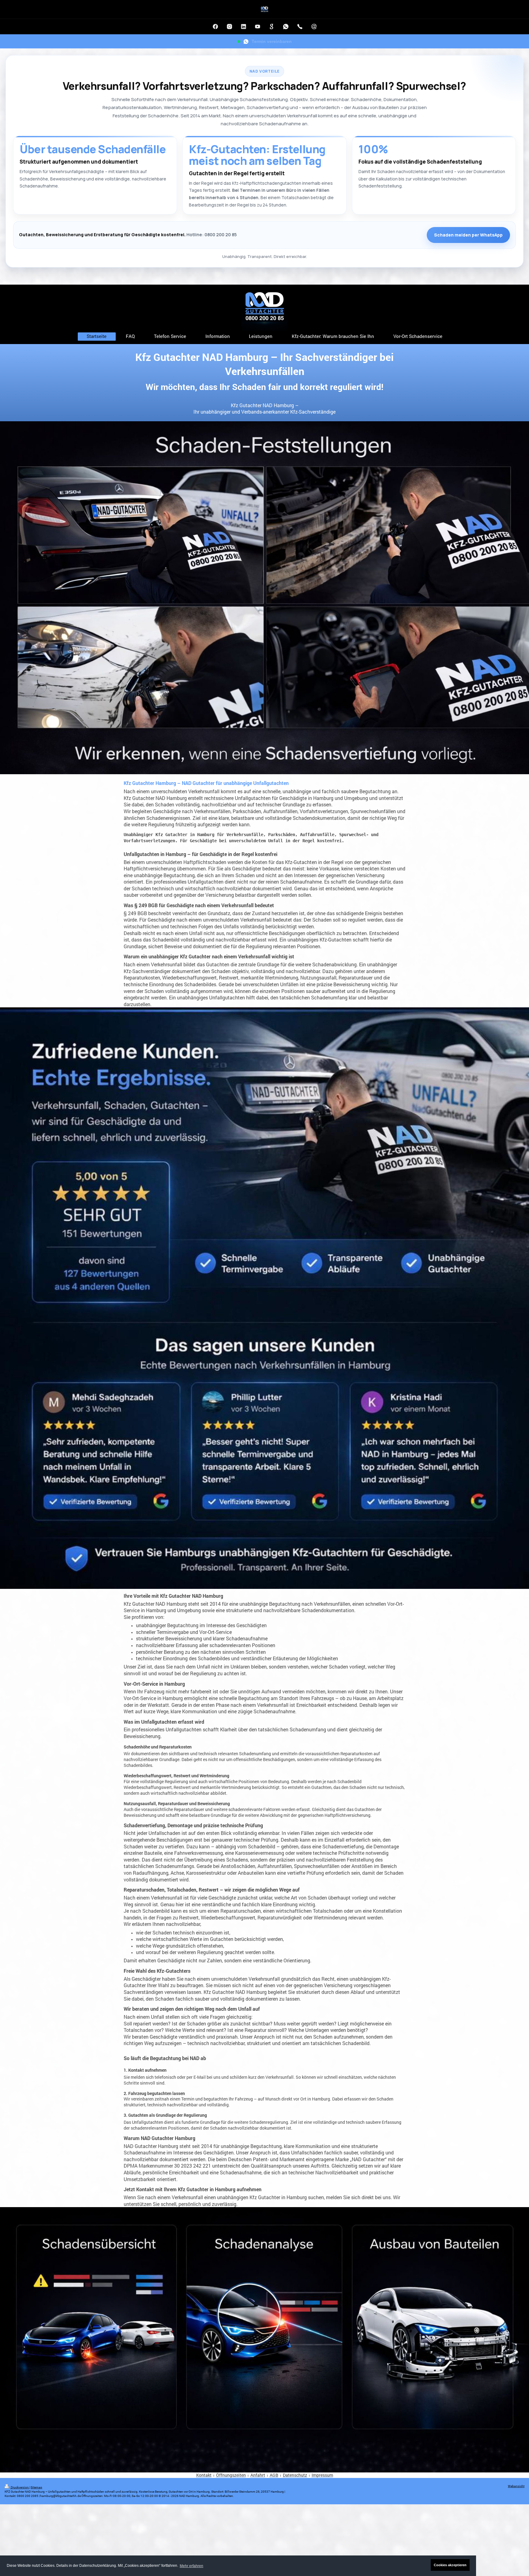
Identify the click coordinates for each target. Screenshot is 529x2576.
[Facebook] (215, 27)
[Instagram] (229, 27)
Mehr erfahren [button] (191, 2566)
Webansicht (516, 2486)
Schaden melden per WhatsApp (468, 235)
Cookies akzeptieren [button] (450, 2565)
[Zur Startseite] (264, 9)
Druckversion (20, 2487)
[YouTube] (257, 27)
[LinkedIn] (243, 27)
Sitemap (36, 2487)
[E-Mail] (314, 27)
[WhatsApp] (286, 27)
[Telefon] (300, 27)
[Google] (272, 27)
